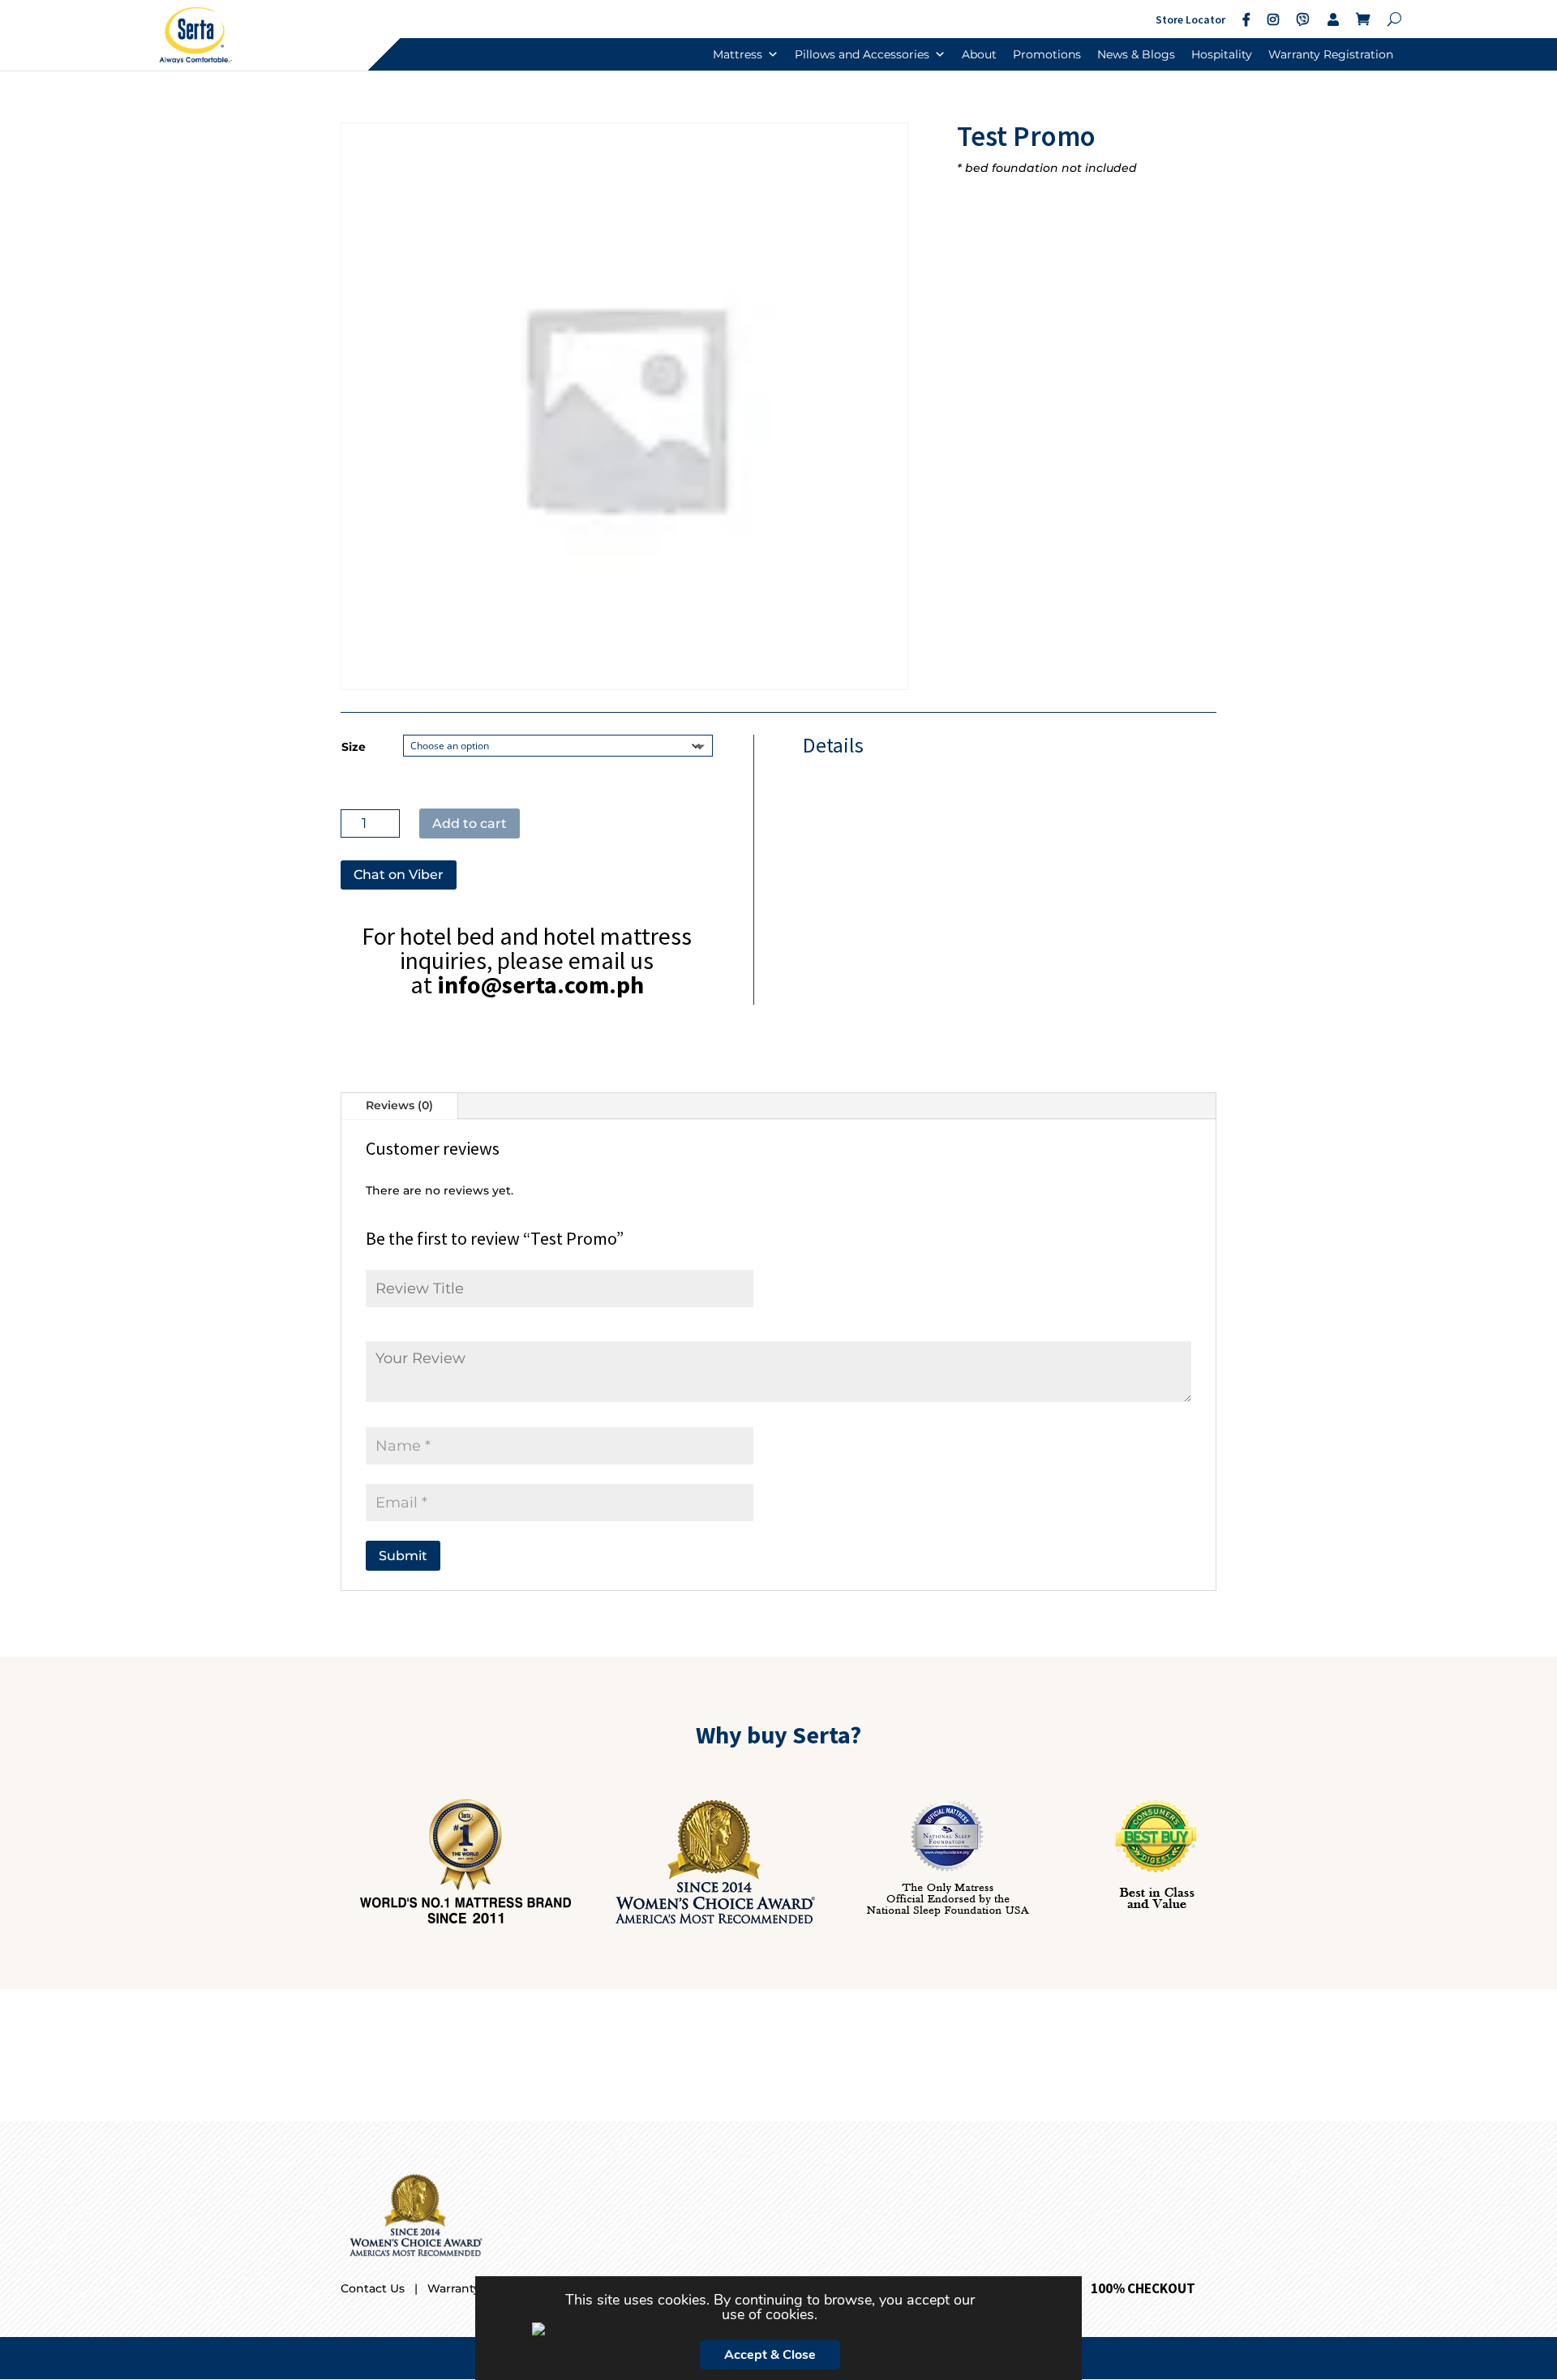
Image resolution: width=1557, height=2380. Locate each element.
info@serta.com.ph (540, 984)
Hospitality (1222, 54)
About (979, 54)
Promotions (1047, 54)
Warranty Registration (1331, 54)
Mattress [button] (738, 54)
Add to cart (470, 823)
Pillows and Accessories (862, 54)
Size (354, 747)
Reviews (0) (399, 1105)
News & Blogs (1136, 54)
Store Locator (1190, 19)
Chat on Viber (399, 875)
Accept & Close (770, 2355)
